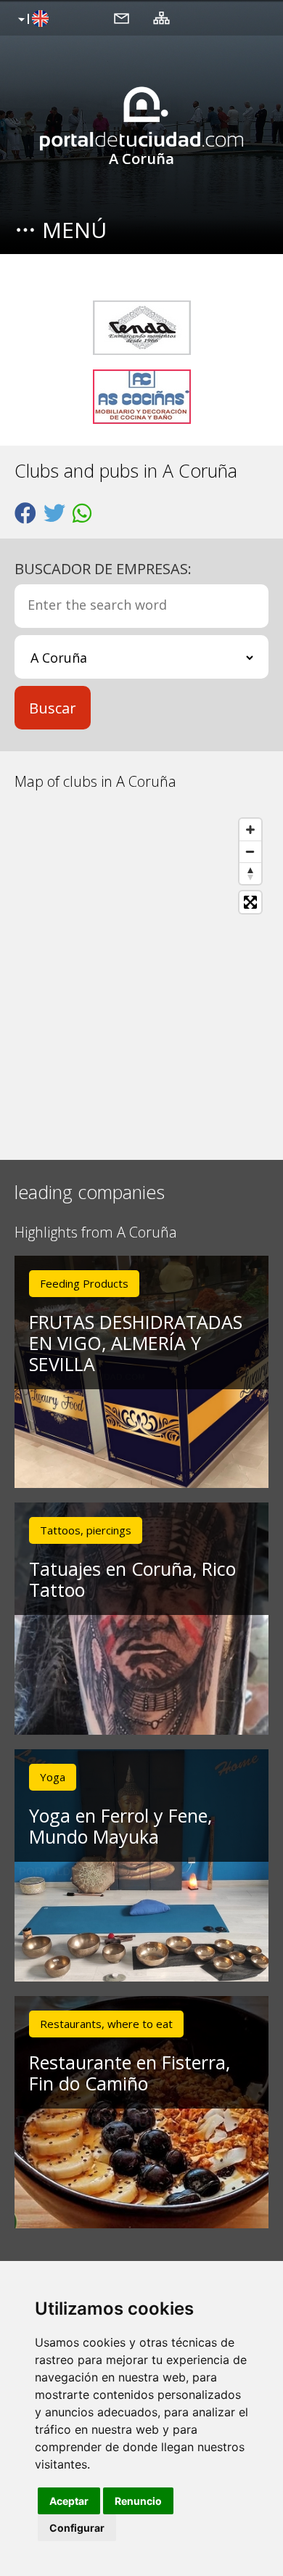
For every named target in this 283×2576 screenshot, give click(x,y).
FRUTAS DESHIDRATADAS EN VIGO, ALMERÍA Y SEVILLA (136, 1343)
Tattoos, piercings (86, 1530)
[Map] (141, 975)
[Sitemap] (161, 17)
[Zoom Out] (250, 851)
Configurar (77, 2528)
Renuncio (138, 2501)
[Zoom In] (250, 830)
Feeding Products (84, 1283)
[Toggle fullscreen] (250, 902)
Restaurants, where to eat (106, 2024)
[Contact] (122, 17)
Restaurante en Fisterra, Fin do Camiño (130, 2073)
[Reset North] (250, 873)
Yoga (53, 1777)
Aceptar (69, 2501)
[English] (32, 20)
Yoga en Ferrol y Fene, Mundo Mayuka (120, 1826)
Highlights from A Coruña (96, 1233)
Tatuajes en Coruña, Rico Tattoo (132, 1579)
